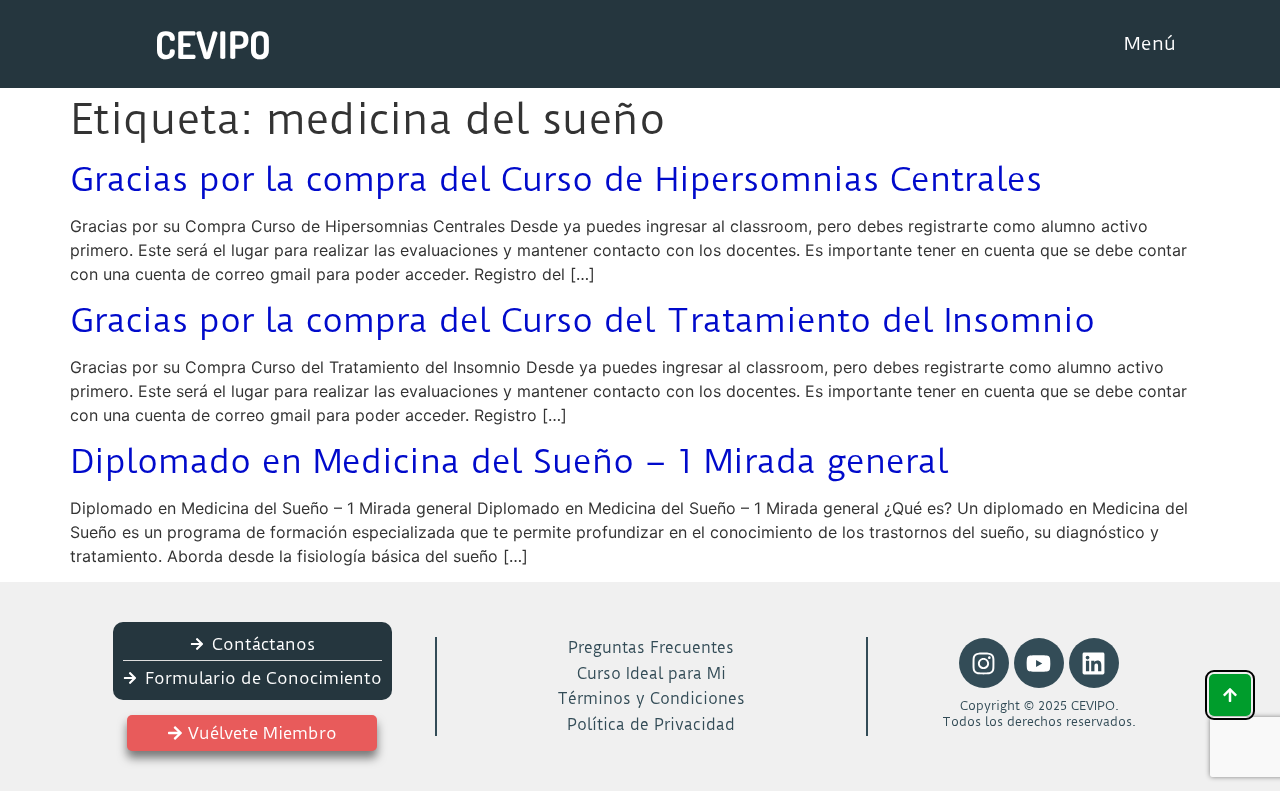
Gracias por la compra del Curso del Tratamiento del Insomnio (582, 320)
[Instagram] (984, 663)
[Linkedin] (1094, 663)
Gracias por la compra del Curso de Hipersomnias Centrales (556, 179)
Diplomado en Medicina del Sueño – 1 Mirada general (509, 461)
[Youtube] (1039, 663)
